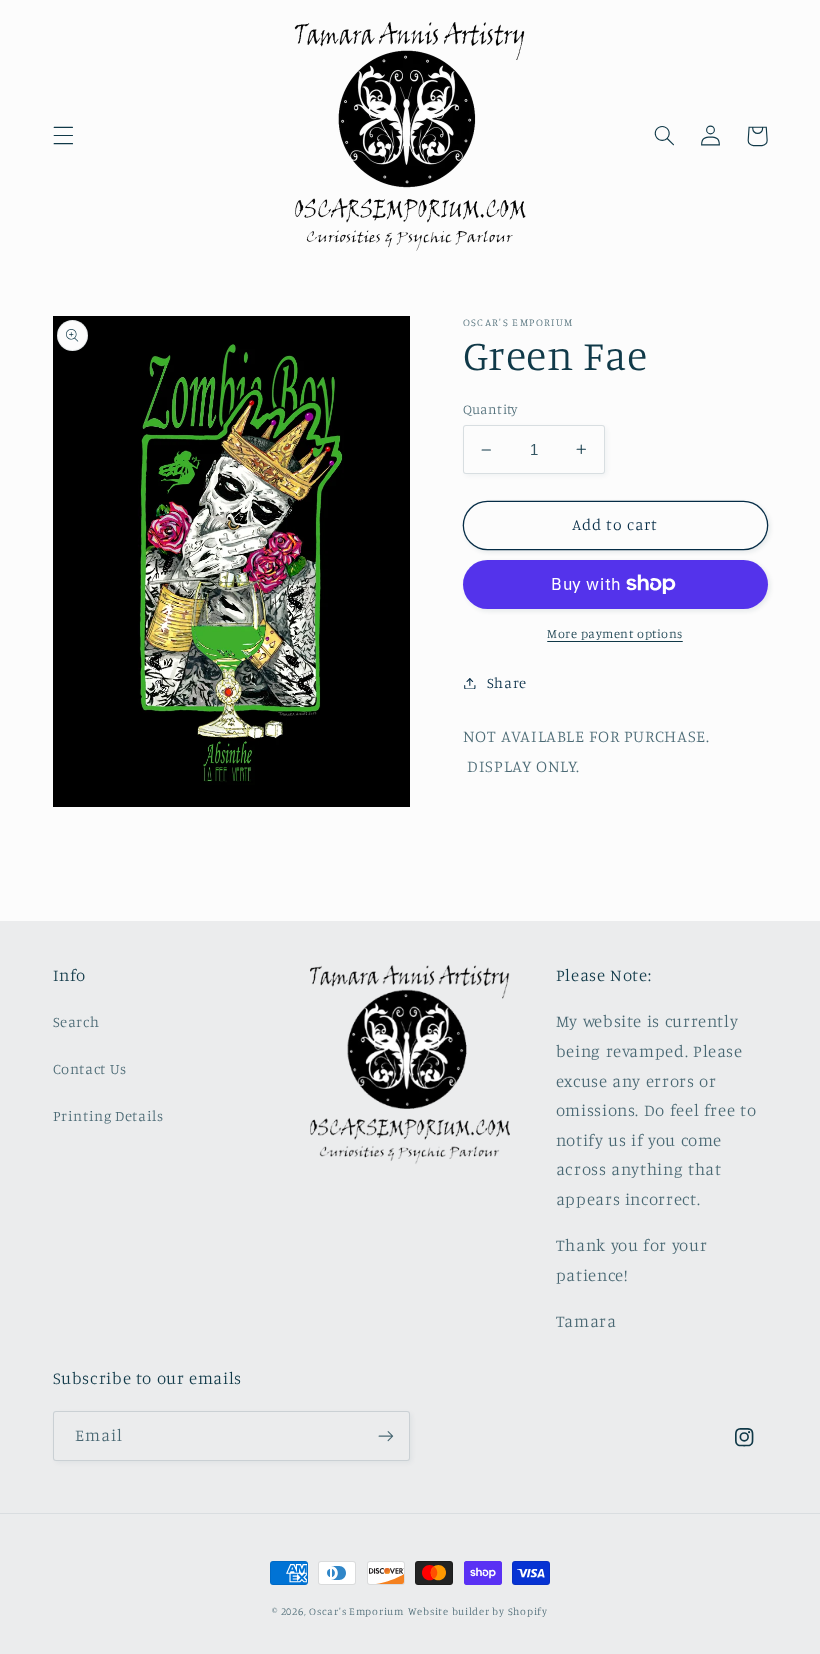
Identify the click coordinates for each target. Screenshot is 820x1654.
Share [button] (507, 682)
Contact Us (90, 1068)
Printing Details (108, 1115)
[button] (63, 136)
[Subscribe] (386, 1435)
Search (76, 1021)
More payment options (615, 633)
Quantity (490, 409)
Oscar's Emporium (356, 1611)
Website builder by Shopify (478, 1611)
